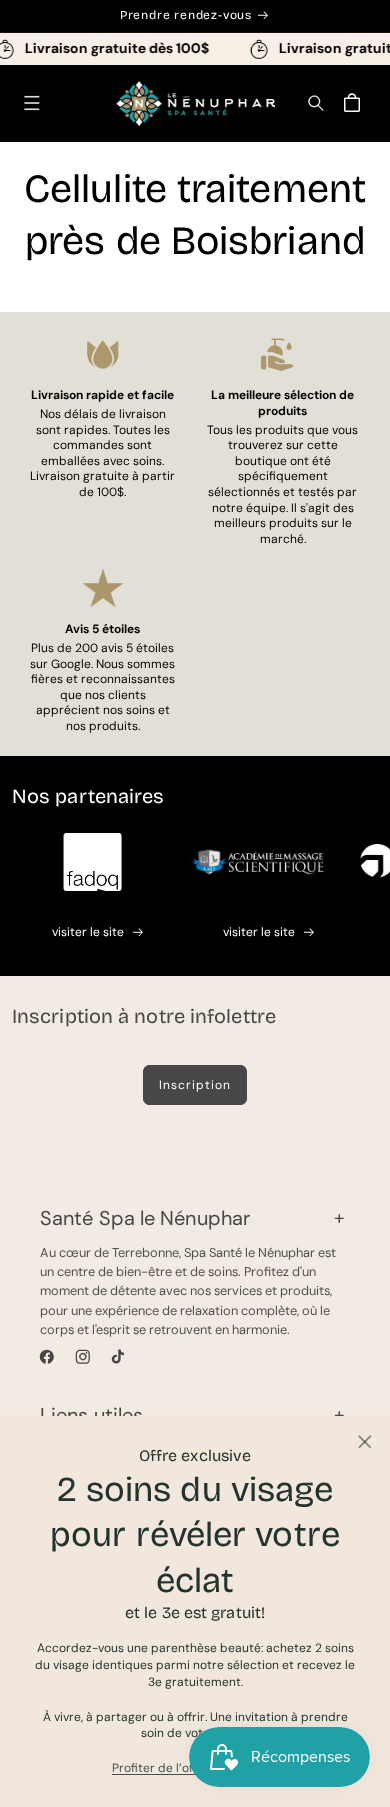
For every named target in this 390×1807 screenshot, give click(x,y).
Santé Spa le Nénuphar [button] (145, 1218)
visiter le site (88, 932)
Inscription (195, 1085)
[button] (31, 103)
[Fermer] (364, 1441)
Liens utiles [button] (91, 1415)
